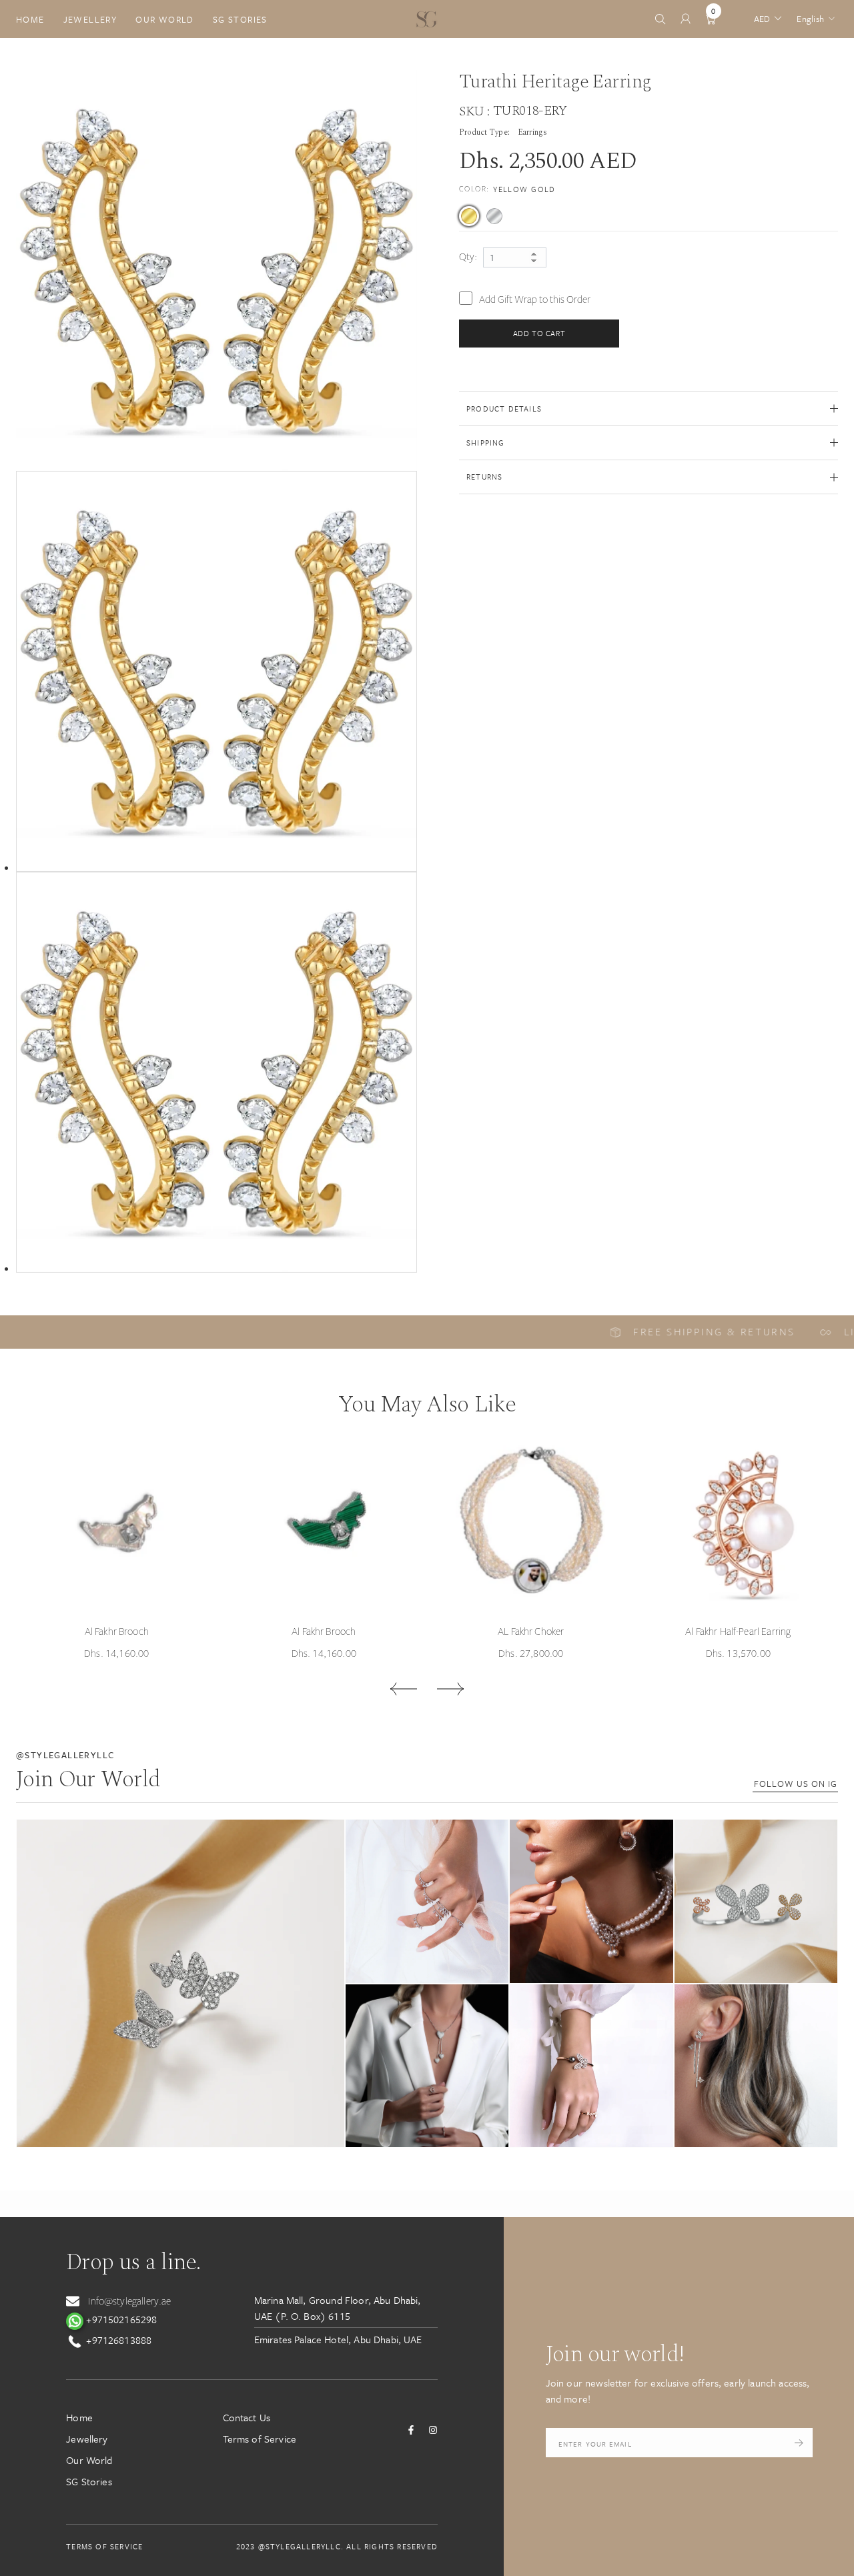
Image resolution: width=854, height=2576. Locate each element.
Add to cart (539, 333)
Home (30, 19)
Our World (165, 19)
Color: (507, 189)
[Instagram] (433, 2430)
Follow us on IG (796, 1784)
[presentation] (403, 1689)
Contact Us (247, 2417)
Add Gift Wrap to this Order (535, 299)
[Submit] (799, 2443)
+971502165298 (120, 2319)
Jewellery (90, 19)
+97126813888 (117, 2340)
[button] (180, 1983)
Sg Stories (240, 19)
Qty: (468, 257)
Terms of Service (260, 2439)
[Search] (660, 19)
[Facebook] (411, 2430)
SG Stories (89, 2481)
